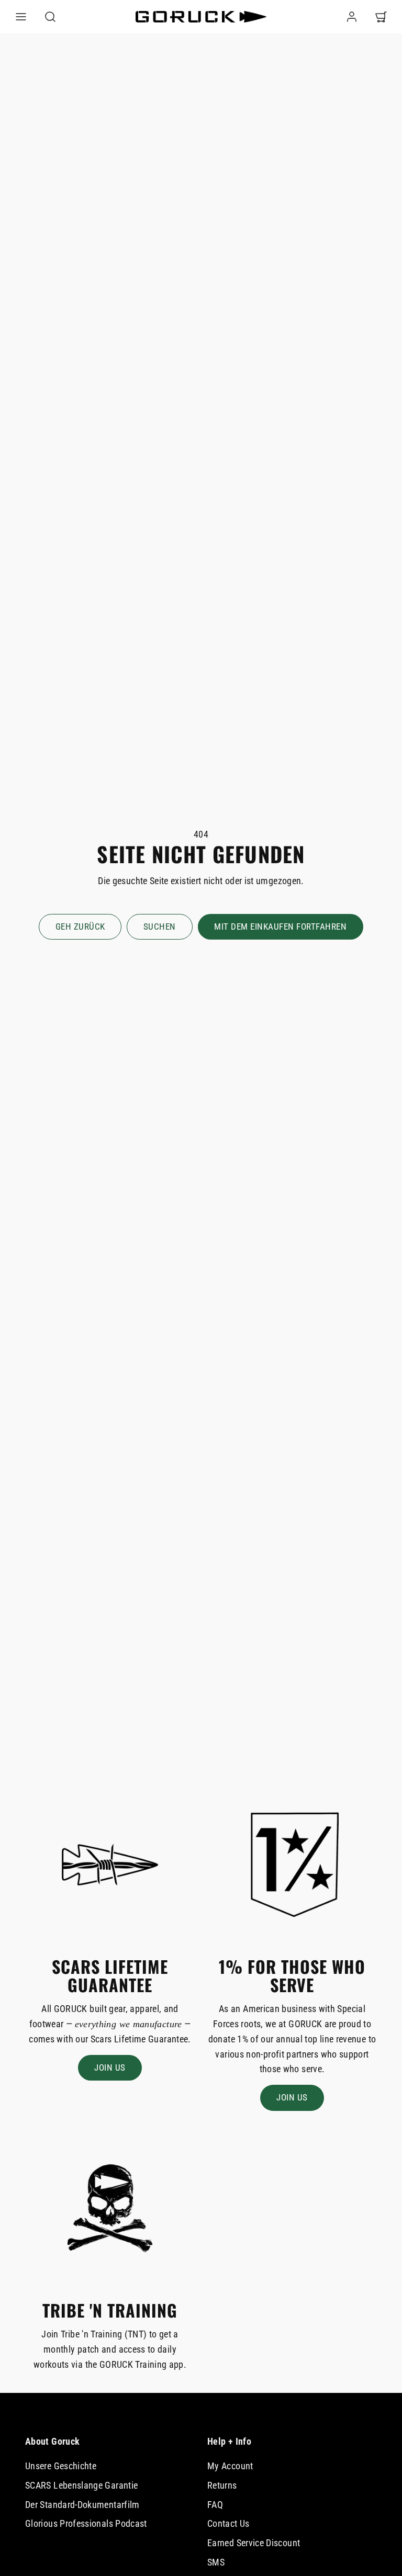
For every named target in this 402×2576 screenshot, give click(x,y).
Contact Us (228, 2523)
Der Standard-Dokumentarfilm (82, 2505)
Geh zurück (80, 927)
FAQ (215, 2505)
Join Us (110, 2067)
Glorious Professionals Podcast (86, 2523)
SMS (216, 2562)
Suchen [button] (160, 927)
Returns (222, 2485)
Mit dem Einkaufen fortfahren (280, 927)
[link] (352, 17)
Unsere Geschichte (61, 2466)
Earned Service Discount (254, 2543)
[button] (21, 17)
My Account (230, 2466)
